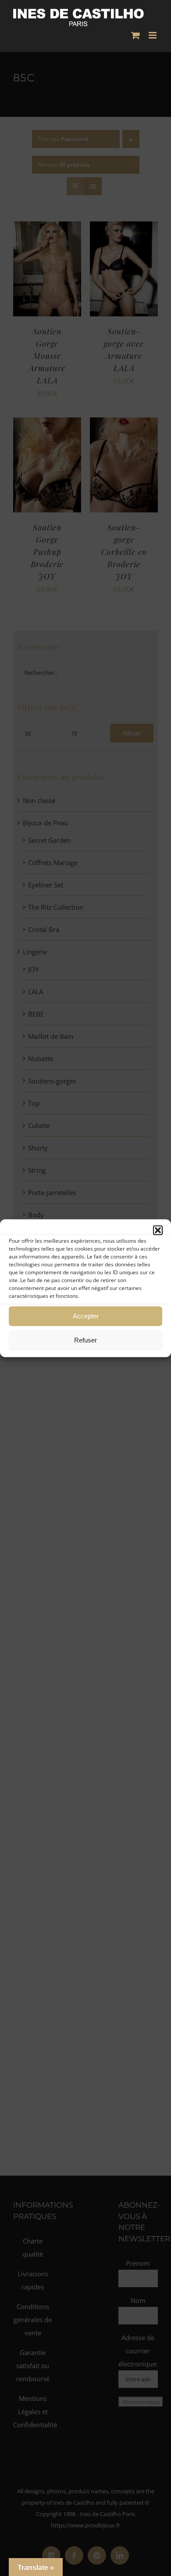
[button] (158, 1230)
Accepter (86, 1316)
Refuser (85, 1340)
